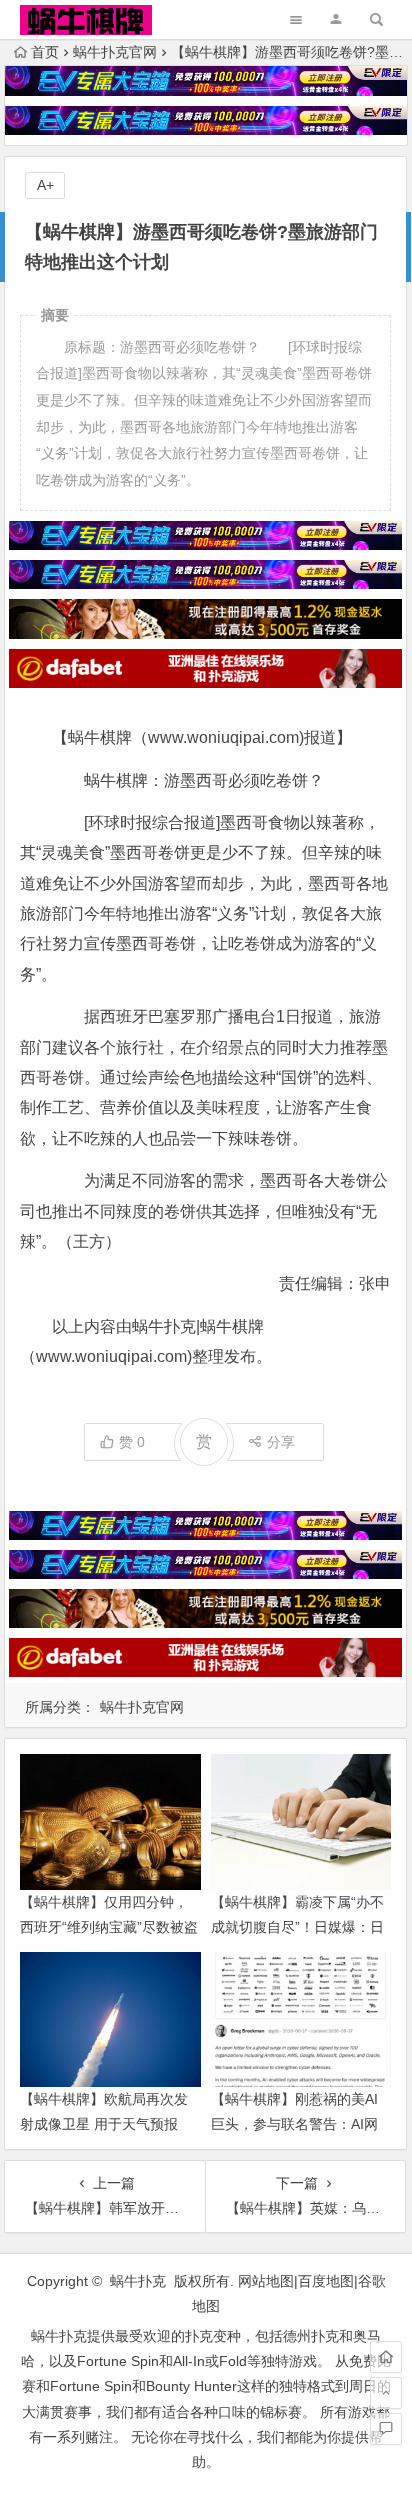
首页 (45, 52)
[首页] (386, 2357)
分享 (281, 1442)
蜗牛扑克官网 (115, 52)
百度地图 (326, 2281)
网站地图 (266, 2281)
